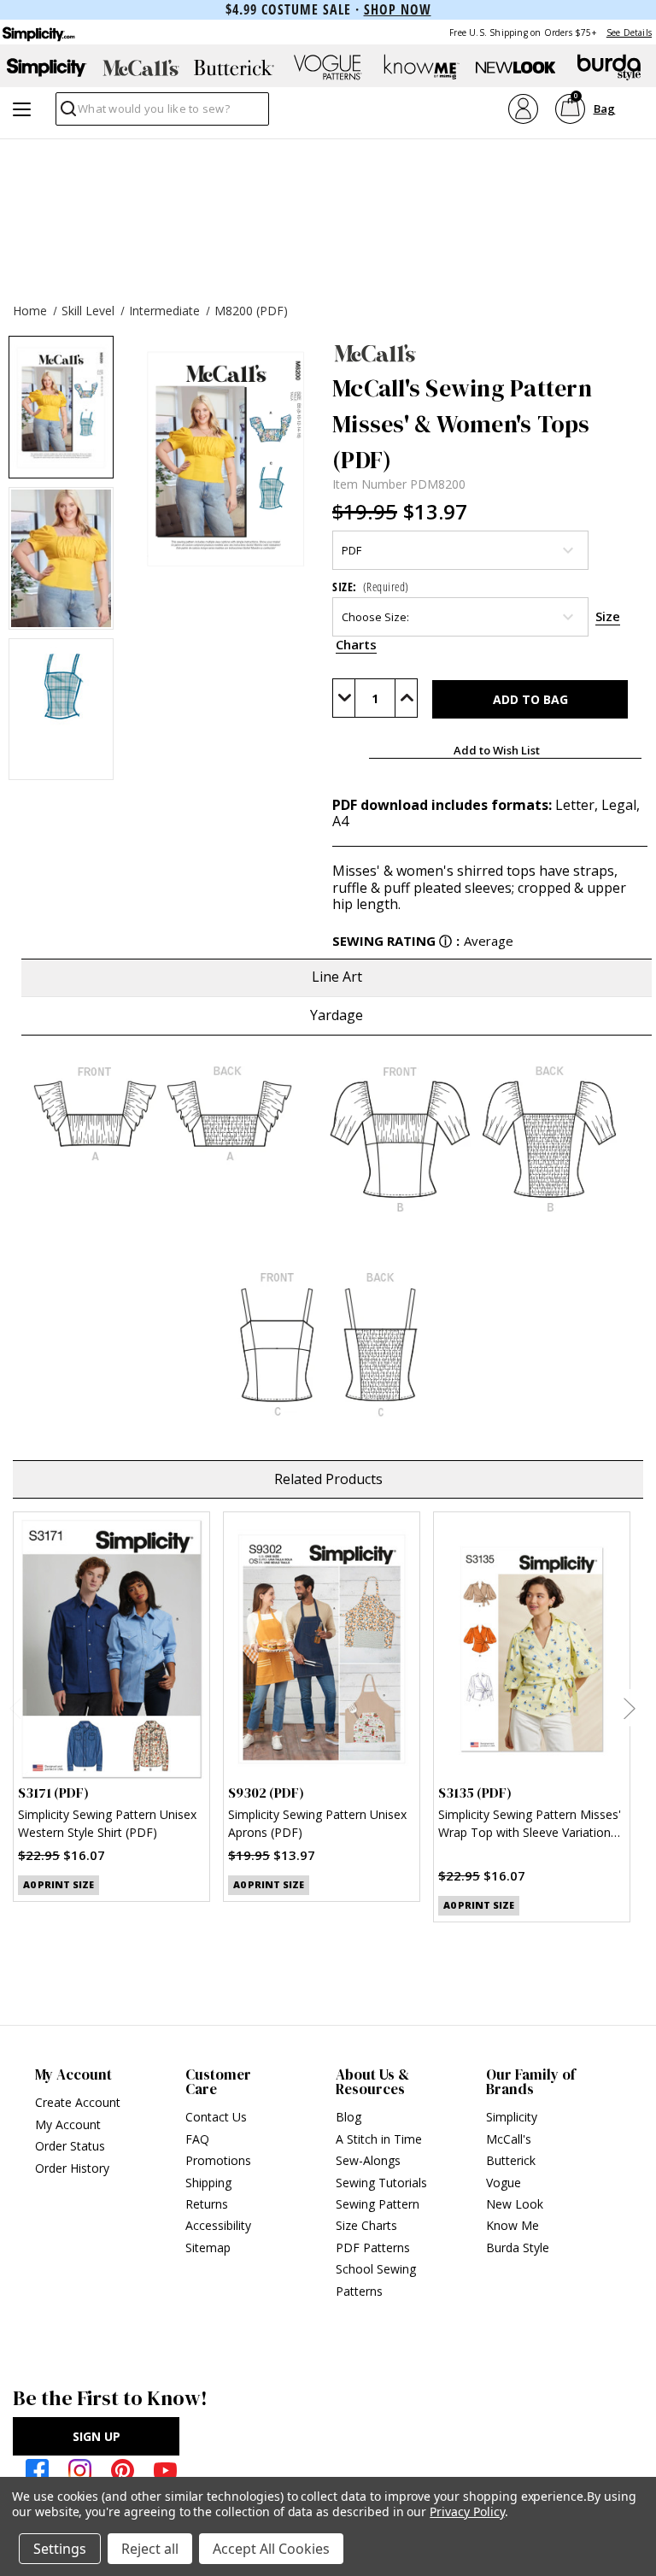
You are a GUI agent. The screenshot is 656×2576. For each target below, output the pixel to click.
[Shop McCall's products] (141, 67)
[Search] (67, 113)
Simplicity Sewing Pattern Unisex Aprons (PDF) (317, 1823)
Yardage (337, 1015)
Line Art (337, 977)
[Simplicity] (38, 32)
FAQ (197, 2139)
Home (30, 311)
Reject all (150, 2549)
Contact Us (216, 2117)
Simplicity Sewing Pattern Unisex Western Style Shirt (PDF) (107, 1823)
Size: (371, 587)
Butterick (511, 2160)
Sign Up (97, 2436)
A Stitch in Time (379, 2139)
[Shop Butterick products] (234, 67)
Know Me (512, 2225)
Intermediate (164, 311)
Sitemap (208, 2247)
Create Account (78, 2102)
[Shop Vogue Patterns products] (328, 67)
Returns (207, 2204)
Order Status (70, 2146)
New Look (515, 2204)
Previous (15, 1708)
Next (629, 1708)
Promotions (218, 2160)
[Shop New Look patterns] (516, 67)
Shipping (208, 2183)
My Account (68, 2124)
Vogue (504, 2183)
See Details (629, 32)
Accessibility (218, 2225)
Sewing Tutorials (381, 2183)
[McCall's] (490, 353)
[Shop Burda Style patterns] (609, 67)
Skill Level (88, 311)
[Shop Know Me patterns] (422, 67)
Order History (72, 2168)
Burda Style (518, 2247)
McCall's (509, 2139)
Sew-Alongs (368, 2160)
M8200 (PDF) (251, 311)
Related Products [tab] (328, 1479)
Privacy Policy (467, 2511)
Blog (348, 2117)
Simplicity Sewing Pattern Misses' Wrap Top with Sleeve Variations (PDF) (530, 1825)
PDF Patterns (373, 2247)
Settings (60, 2549)
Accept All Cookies (271, 2549)
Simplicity (512, 2117)
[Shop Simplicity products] (47, 67)
